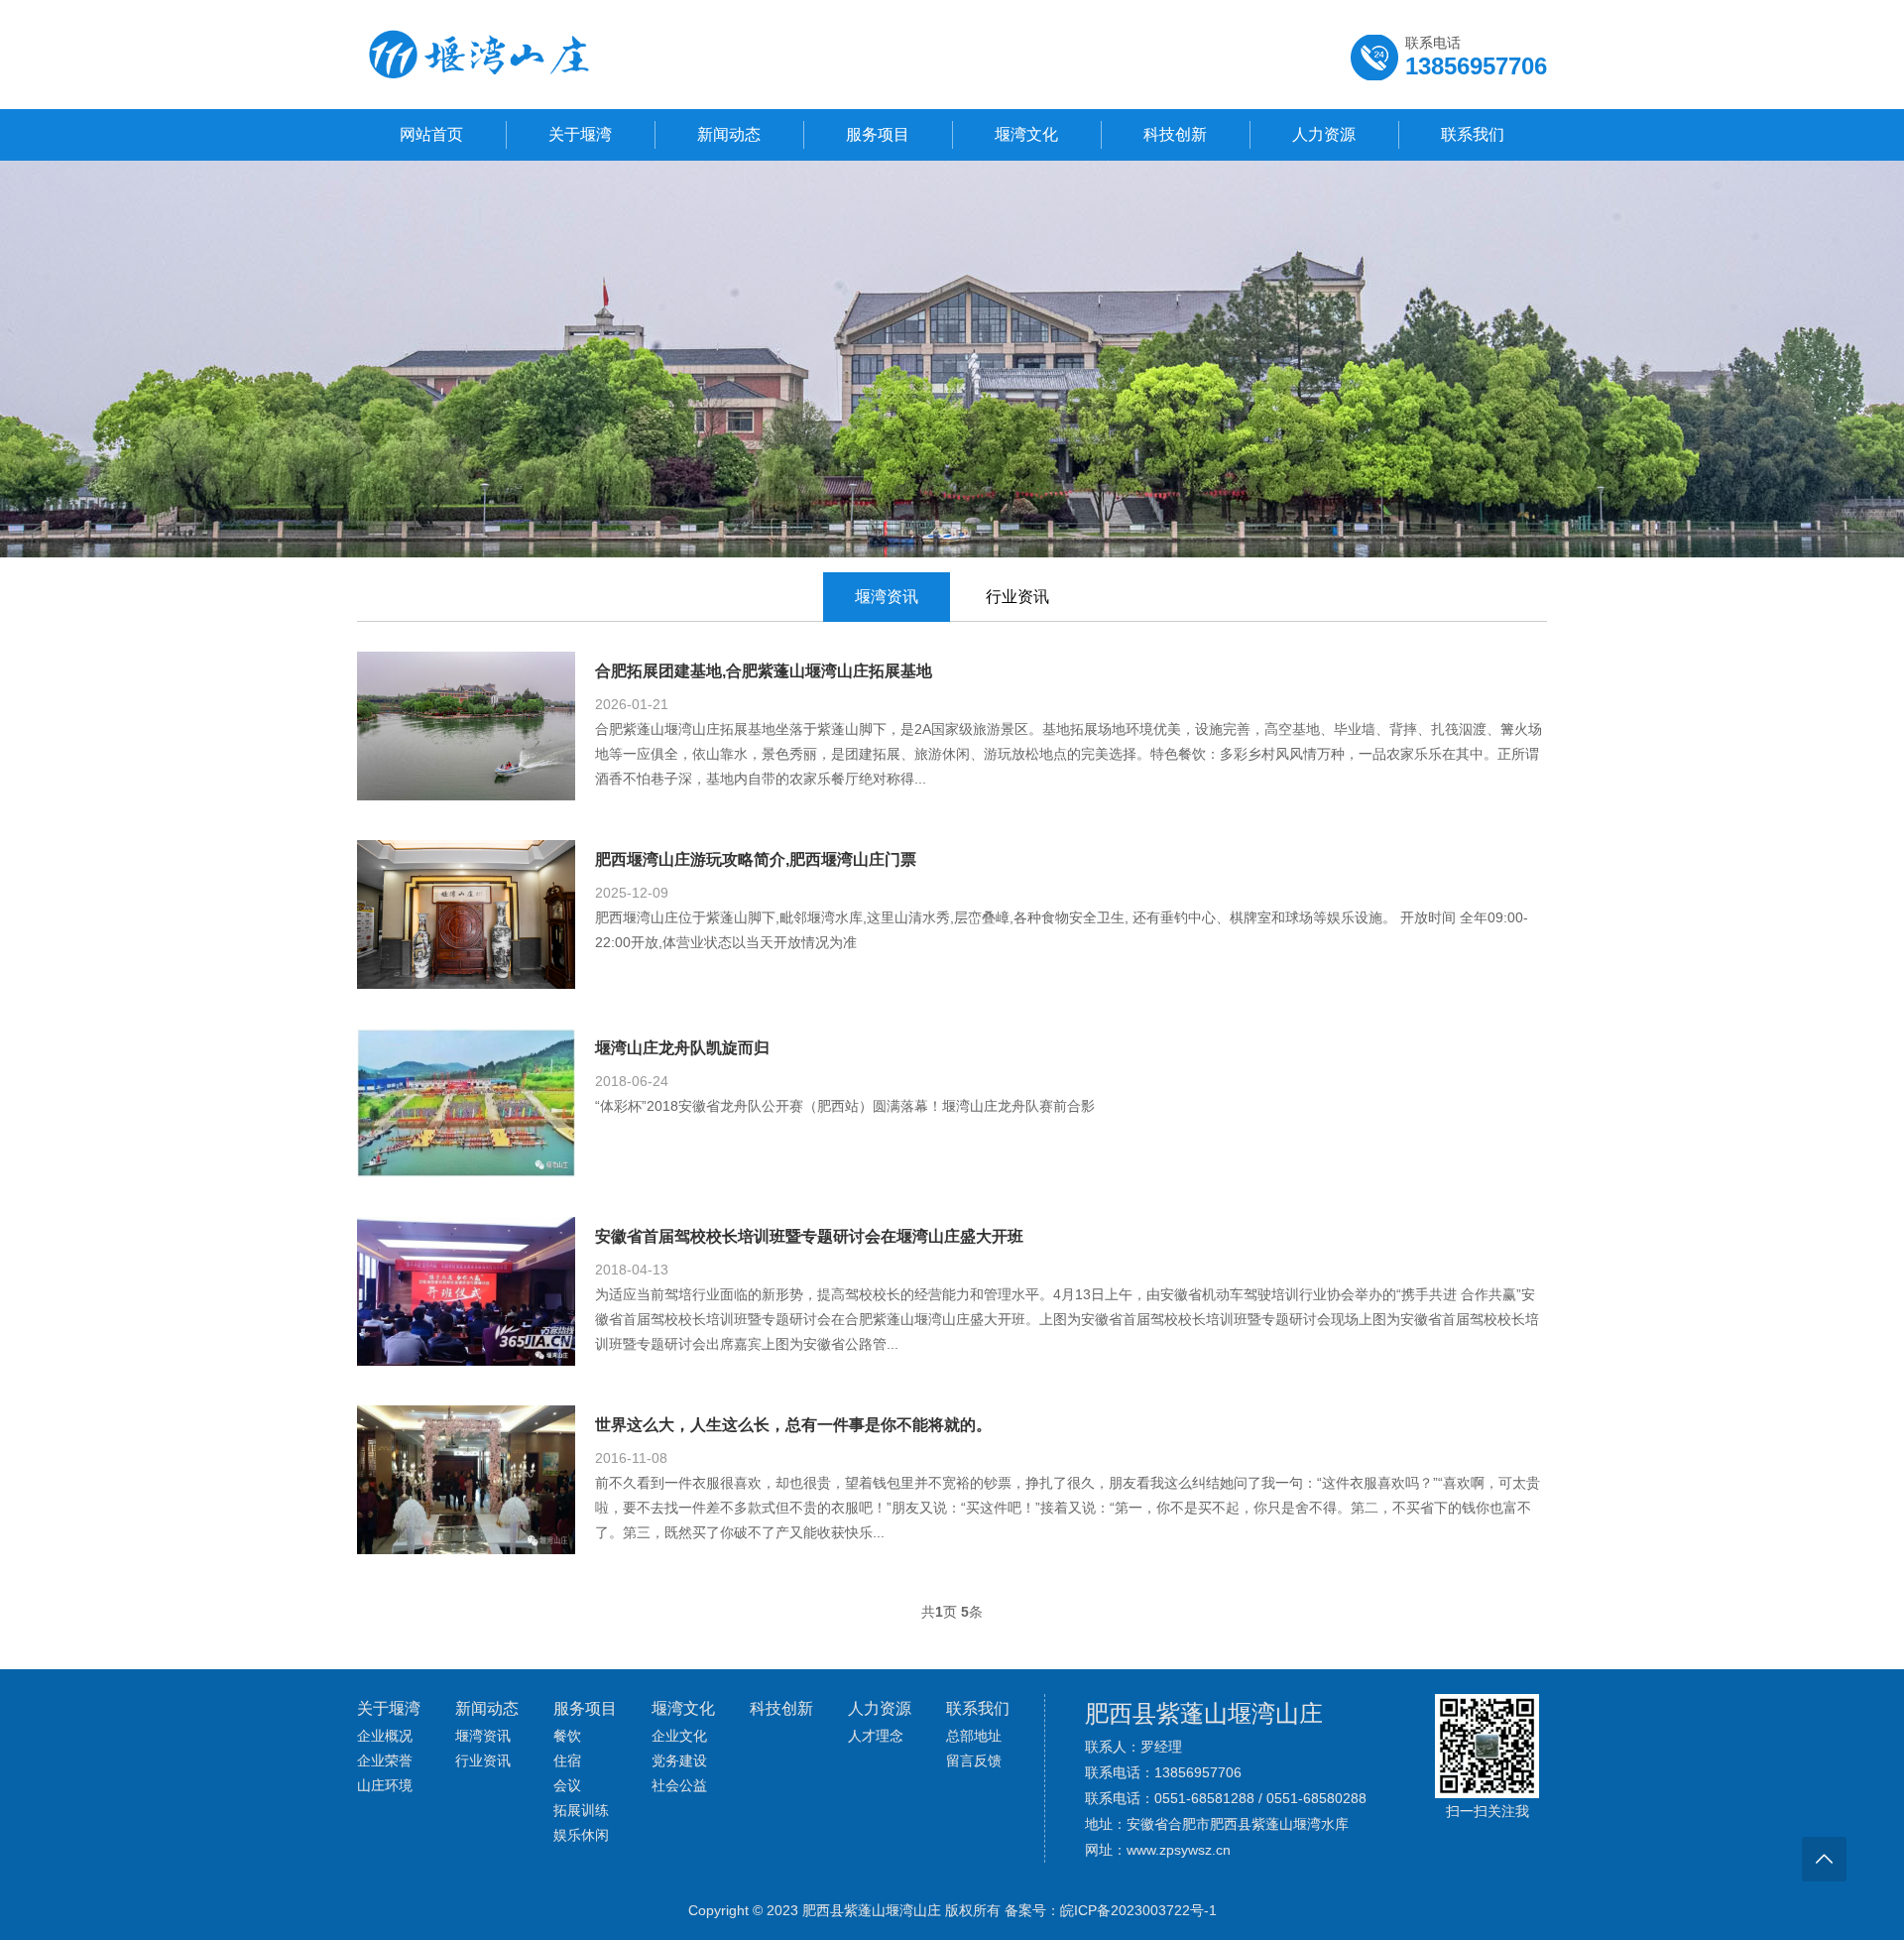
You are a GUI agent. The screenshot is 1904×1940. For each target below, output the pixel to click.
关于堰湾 (580, 134)
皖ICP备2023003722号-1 (1138, 1910)
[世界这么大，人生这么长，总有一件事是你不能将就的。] (466, 1546)
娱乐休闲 (581, 1835)
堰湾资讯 (887, 597)
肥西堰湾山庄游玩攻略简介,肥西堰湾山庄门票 (756, 859)
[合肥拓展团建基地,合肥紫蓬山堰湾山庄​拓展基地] (466, 792)
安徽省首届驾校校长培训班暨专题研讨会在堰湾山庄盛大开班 (809, 1236)
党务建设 (679, 1760)
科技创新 (1175, 134)
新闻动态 (729, 134)
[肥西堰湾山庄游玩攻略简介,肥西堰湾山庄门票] (466, 981)
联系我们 (1473, 134)
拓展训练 (581, 1810)
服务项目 (878, 134)
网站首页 (431, 134)
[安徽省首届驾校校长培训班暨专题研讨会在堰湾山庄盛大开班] (466, 1358)
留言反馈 (974, 1760)
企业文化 (679, 1736)
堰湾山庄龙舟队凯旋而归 (682, 1048)
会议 (567, 1785)
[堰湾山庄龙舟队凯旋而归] (466, 1169)
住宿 (567, 1760)
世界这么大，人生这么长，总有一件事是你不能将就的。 (793, 1425)
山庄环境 (385, 1785)
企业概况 (385, 1736)
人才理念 (876, 1736)
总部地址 (974, 1736)
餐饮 (567, 1736)
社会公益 (679, 1785)
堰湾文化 (1026, 134)
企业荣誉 (385, 1760)
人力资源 (1324, 134)
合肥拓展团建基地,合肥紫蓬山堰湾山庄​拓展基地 (764, 671)
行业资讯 (1017, 597)
